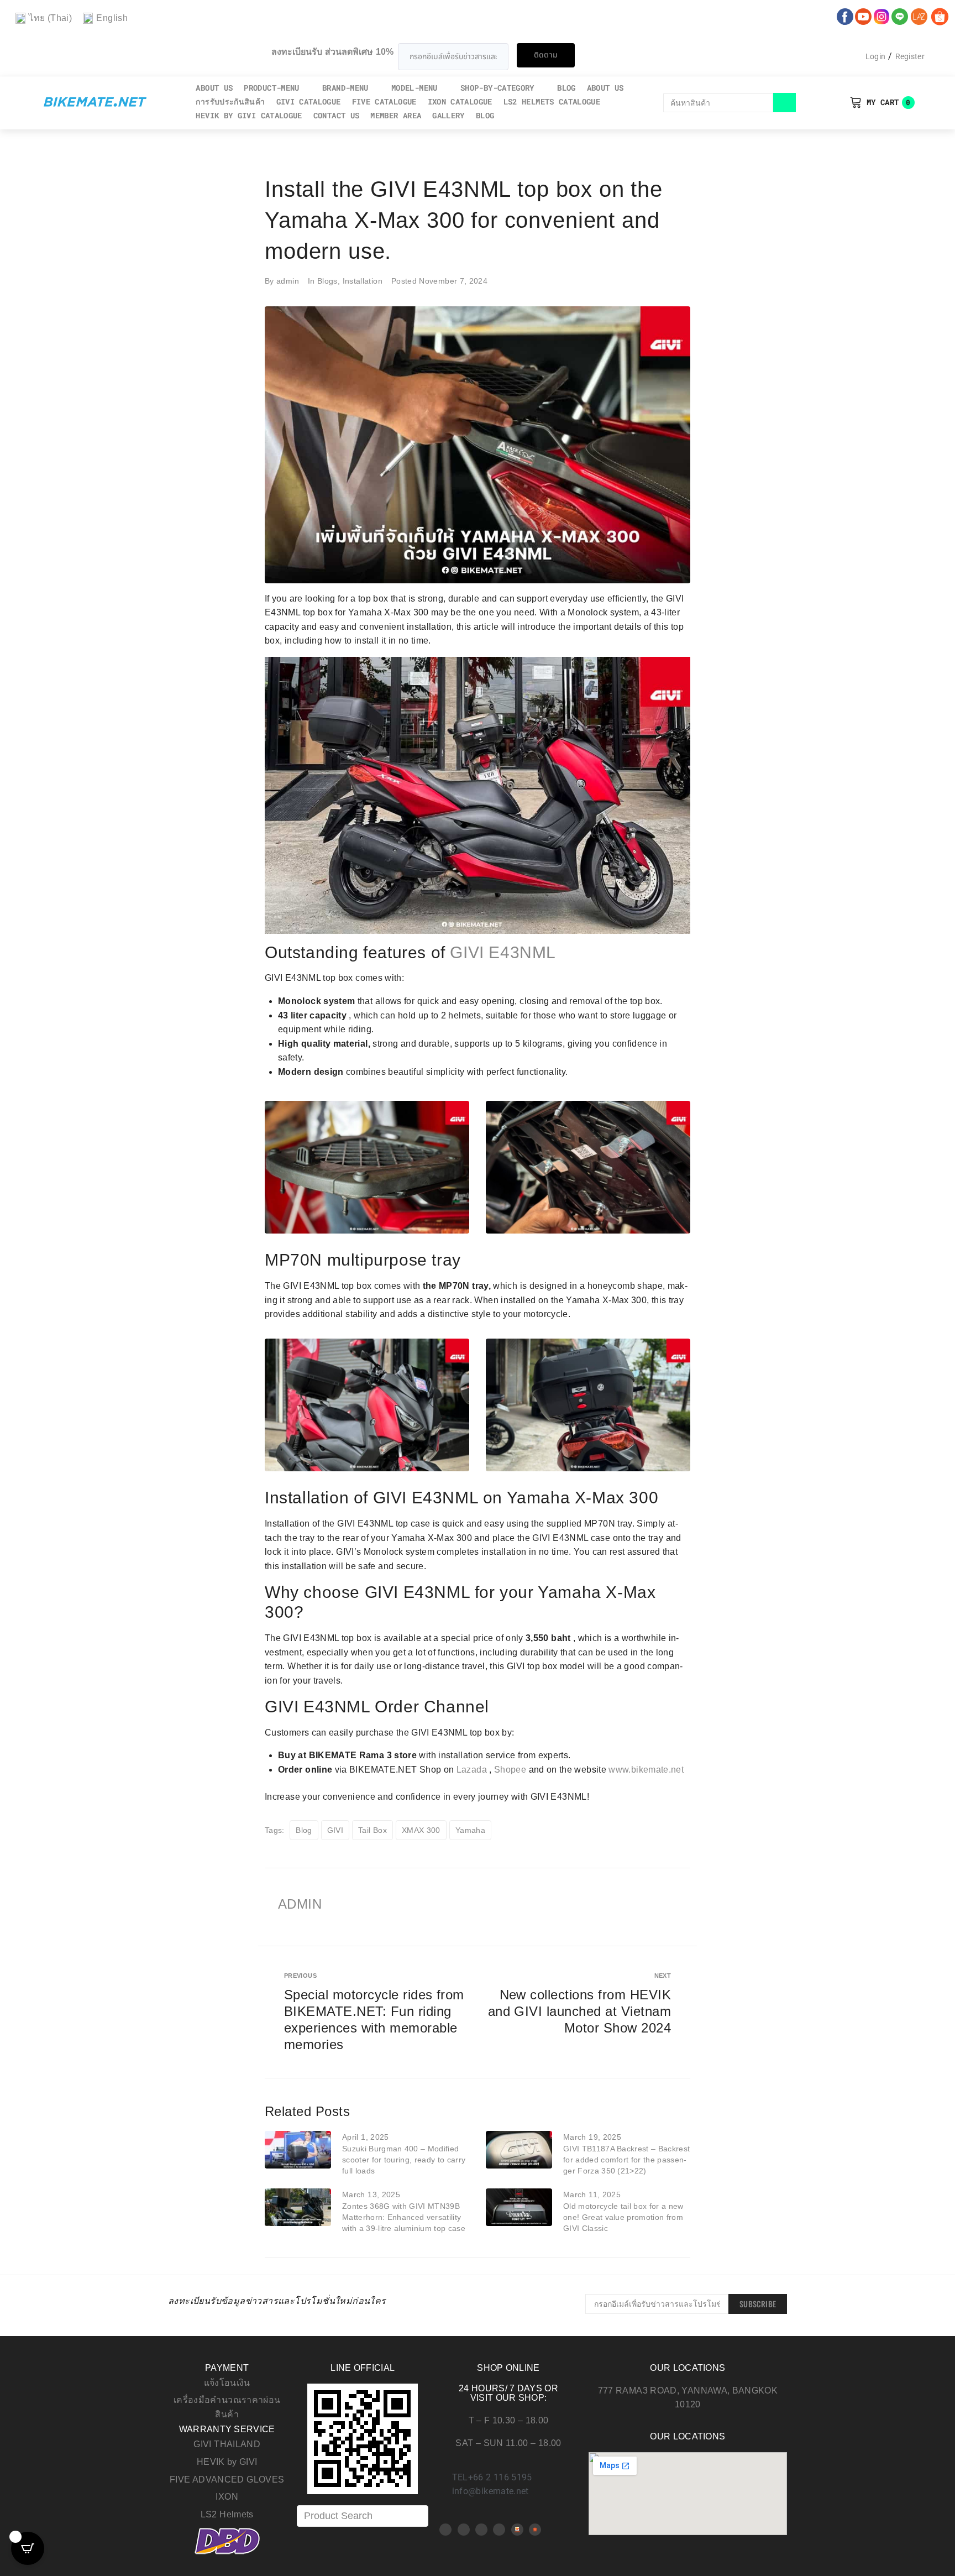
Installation (363, 281)
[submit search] (785, 103)
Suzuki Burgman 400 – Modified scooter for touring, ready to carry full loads (404, 2160)
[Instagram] (481, 2530)
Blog (304, 1830)
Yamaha (470, 1830)
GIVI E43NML (503, 952)
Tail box (372, 1830)
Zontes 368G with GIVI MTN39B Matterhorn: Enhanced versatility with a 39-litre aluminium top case (404, 2217)
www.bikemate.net (646, 1770)
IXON (227, 2497)
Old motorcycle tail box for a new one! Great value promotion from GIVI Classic (623, 2217)
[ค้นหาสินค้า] (718, 103)
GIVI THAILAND (227, 2444)
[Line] (499, 2530)
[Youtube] (464, 2530)
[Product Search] (363, 2516)
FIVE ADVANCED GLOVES (227, 2480)
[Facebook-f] (445, 2530)
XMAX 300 (421, 1830)
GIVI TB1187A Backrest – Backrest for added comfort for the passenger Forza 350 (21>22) (626, 2160)
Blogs (327, 281)
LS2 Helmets (227, 2514)
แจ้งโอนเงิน (227, 2383)
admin (288, 281)
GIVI (335, 1830)
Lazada (472, 1770)
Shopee (510, 1770)
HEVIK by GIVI (227, 2462)
